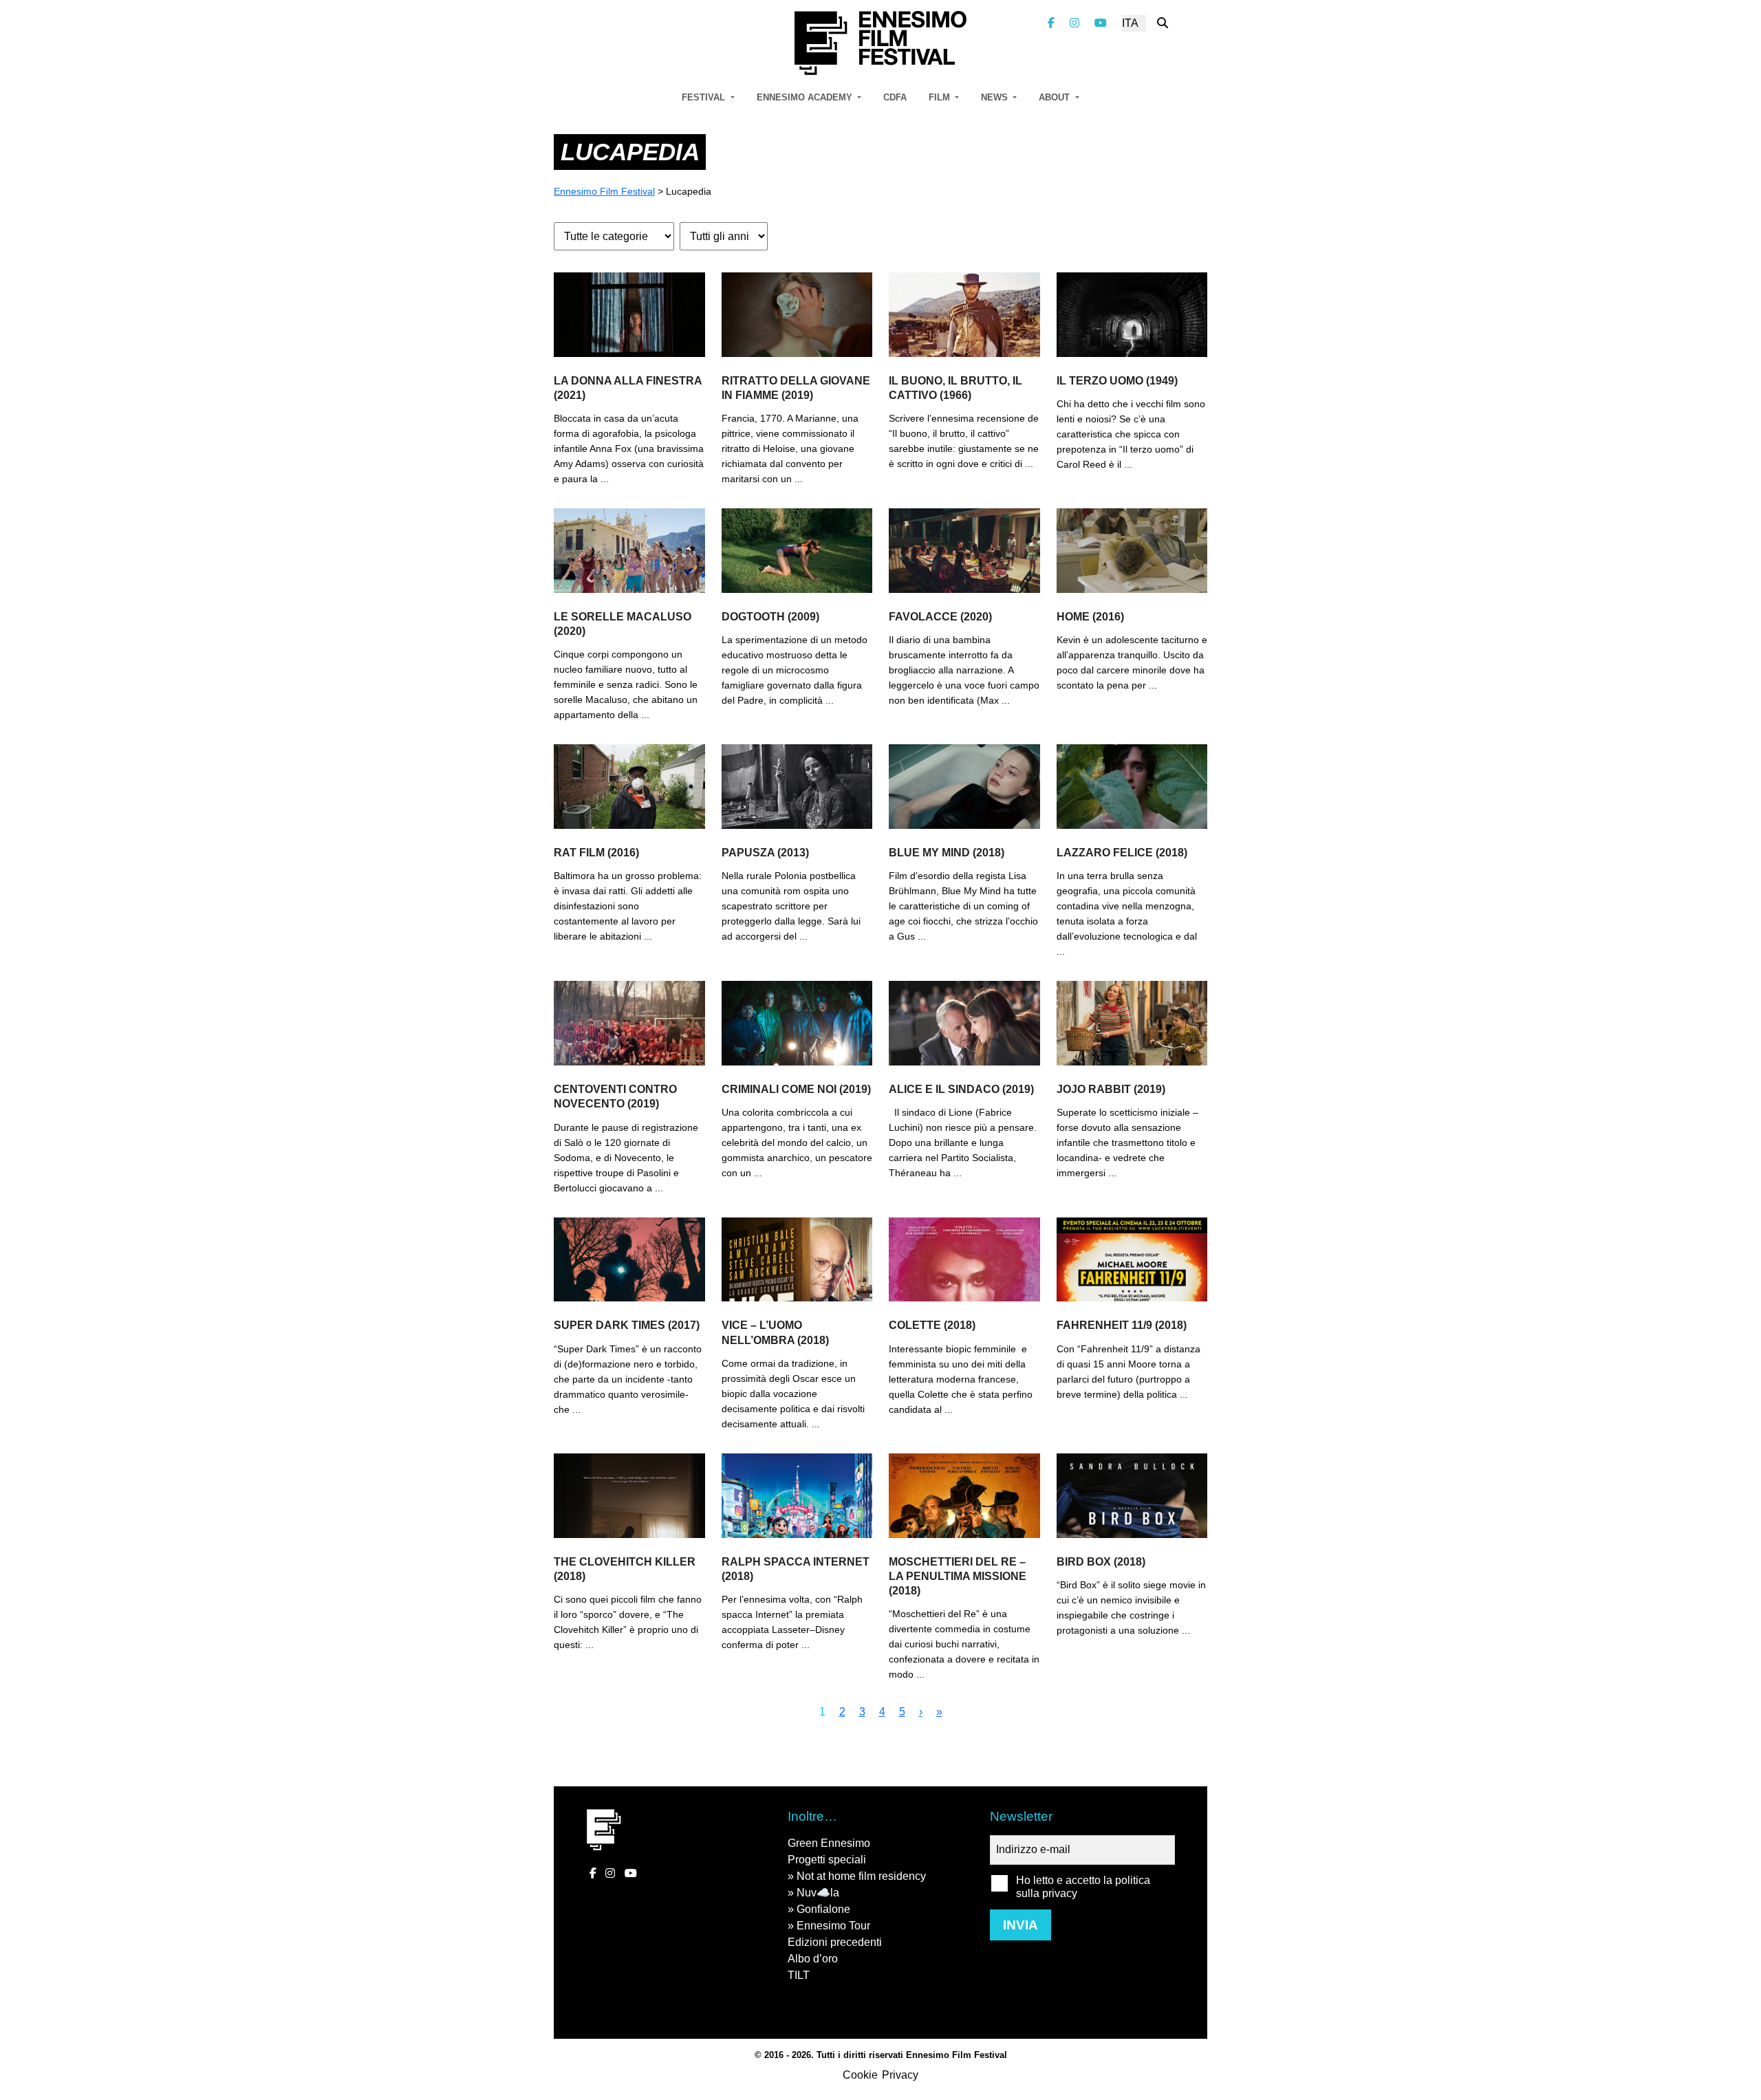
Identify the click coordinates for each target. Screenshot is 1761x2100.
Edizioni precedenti (835, 1942)
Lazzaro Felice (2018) (1122, 853)
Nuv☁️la (818, 1893)
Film (941, 97)
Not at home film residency (861, 1876)
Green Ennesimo (829, 1843)
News (996, 97)
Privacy (900, 2075)
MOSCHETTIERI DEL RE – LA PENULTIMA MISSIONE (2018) (958, 1576)
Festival (705, 97)
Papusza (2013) (765, 853)
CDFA (895, 97)
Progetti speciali (827, 1860)
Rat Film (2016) (596, 853)
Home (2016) (1090, 617)
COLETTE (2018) (932, 1325)
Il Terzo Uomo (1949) (1117, 381)
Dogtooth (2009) (770, 617)
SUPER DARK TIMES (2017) (627, 1325)
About (1056, 97)
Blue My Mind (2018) (947, 853)
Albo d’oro (813, 1959)
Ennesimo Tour (833, 1926)
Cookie (860, 2075)
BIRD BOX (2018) (1101, 1562)
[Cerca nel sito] (1163, 23)
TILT (799, 1975)
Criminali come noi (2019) (796, 1089)
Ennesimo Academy (806, 97)
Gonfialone (823, 1909)
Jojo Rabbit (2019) (1111, 1089)
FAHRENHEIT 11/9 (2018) (1122, 1325)
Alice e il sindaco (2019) (961, 1089)
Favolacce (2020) (940, 617)
